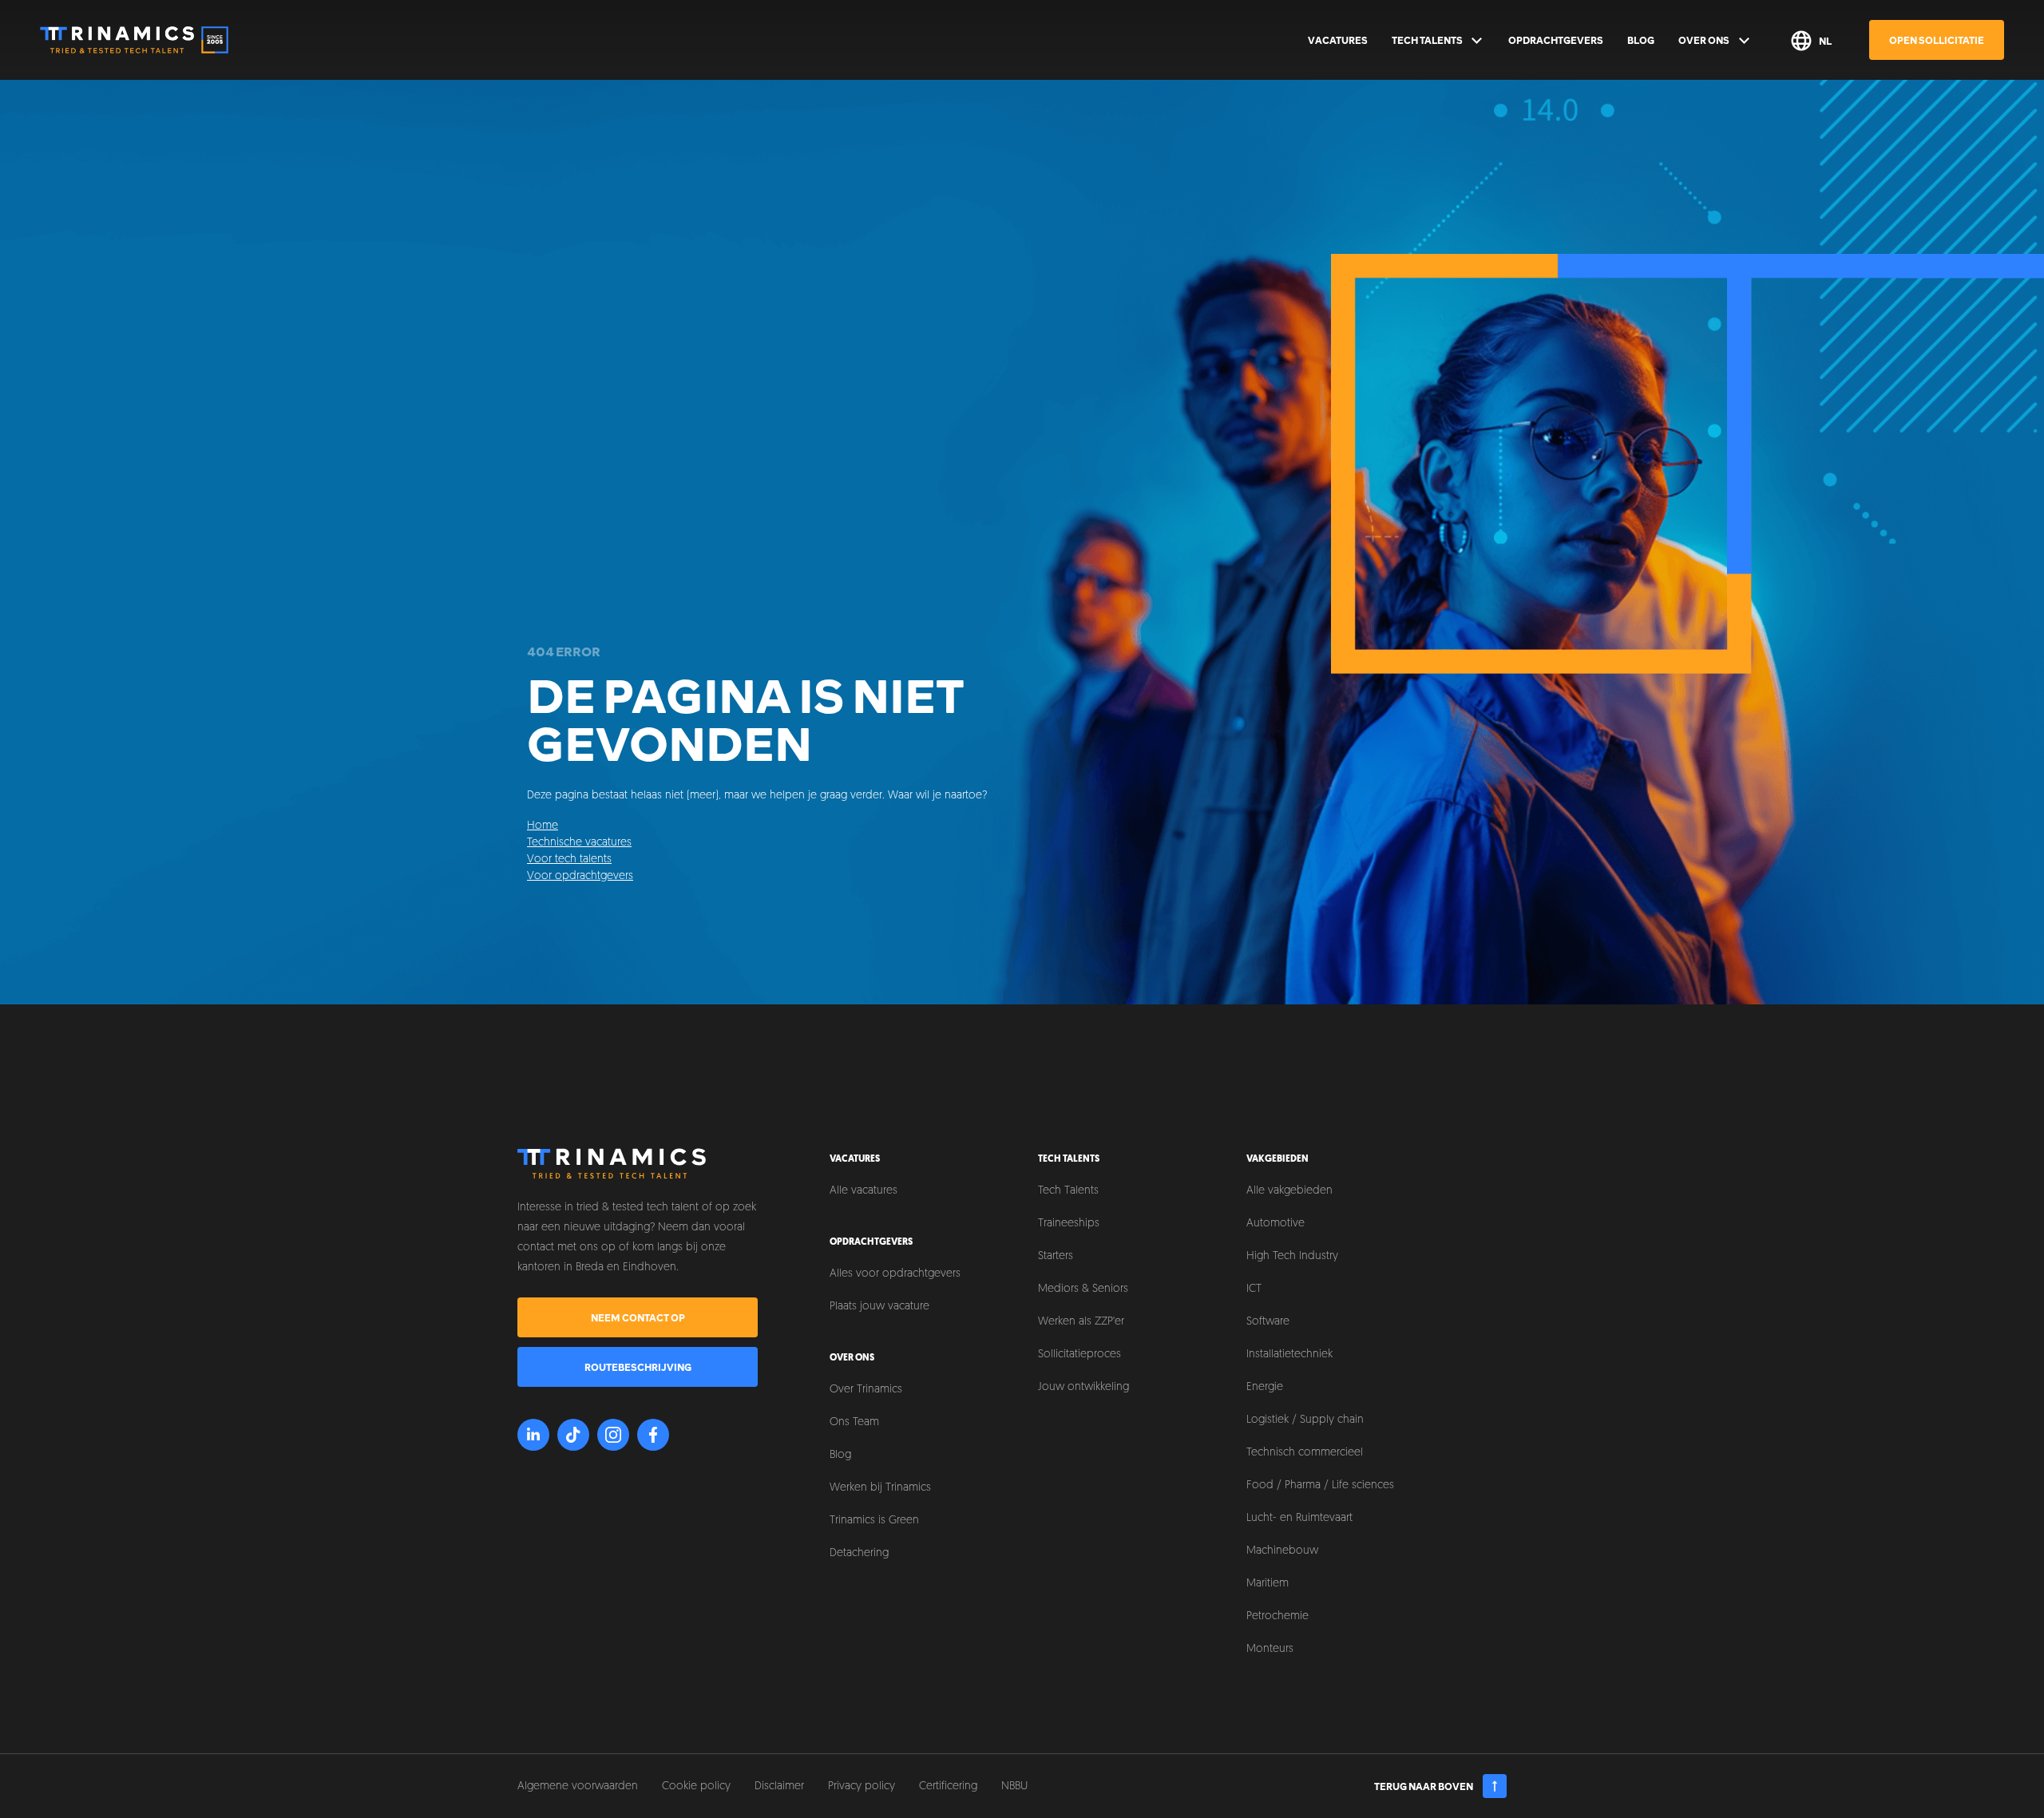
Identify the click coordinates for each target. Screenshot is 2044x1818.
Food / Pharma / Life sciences (1320, 1485)
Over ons (1704, 40)
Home (543, 826)
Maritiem (1268, 1584)
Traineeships (1069, 1224)
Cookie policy (696, 1786)
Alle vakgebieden (1289, 1191)
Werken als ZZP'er (1081, 1322)
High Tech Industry (1292, 1256)
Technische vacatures (579, 843)
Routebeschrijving (638, 1367)
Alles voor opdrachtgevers (895, 1274)
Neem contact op (638, 1317)
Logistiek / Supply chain (1305, 1420)
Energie (1265, 1387)
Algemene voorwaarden (578, 1786)
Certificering (948, 1786)
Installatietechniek (1289, 1355)
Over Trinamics (866, 1390)
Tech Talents (1427, 40)
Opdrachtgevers (1556, 40)
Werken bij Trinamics (880, 1488)
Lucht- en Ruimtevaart (1299, 1518)
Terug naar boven (1424, 1786)
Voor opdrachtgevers (580, 876)
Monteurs (1270, 1649)
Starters (1056, 1256)
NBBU (1014, 1786)
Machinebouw (1282, 1551)
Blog (1641, 40)
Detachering (859, 1553)
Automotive (1276, 1224)
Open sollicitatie (1937, 40)
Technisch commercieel (1305, 1453)
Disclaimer (779, 1786)
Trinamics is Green (874, 1521)
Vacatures (1338, 40)
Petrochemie (1277, 1616)
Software (1268, 1322)
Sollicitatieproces (1079, 1355)
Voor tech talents (569, 859)
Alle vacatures (864, 1191)
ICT (1254, 1289)
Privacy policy (862, 1786)
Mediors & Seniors (1083, 1289)
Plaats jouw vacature (879, 1307)
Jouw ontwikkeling (1083, 1387)
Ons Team (854, 1422)
